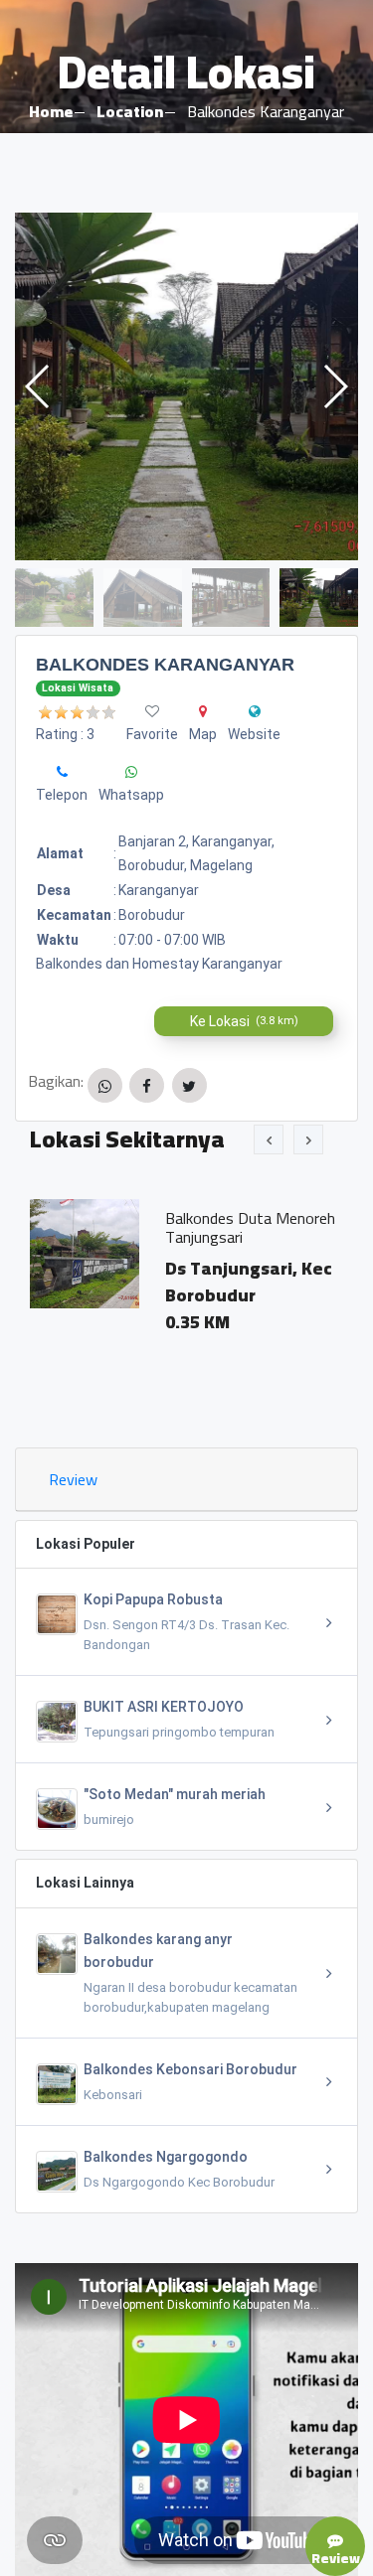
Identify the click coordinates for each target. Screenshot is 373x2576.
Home (51, 111)
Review (73, 1479)
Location (130, 111)
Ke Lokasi (244, 1021)
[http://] (255, 711)
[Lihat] (186, 386)
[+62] (62, 772)
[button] (335, 386)
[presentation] (269, 1139)
